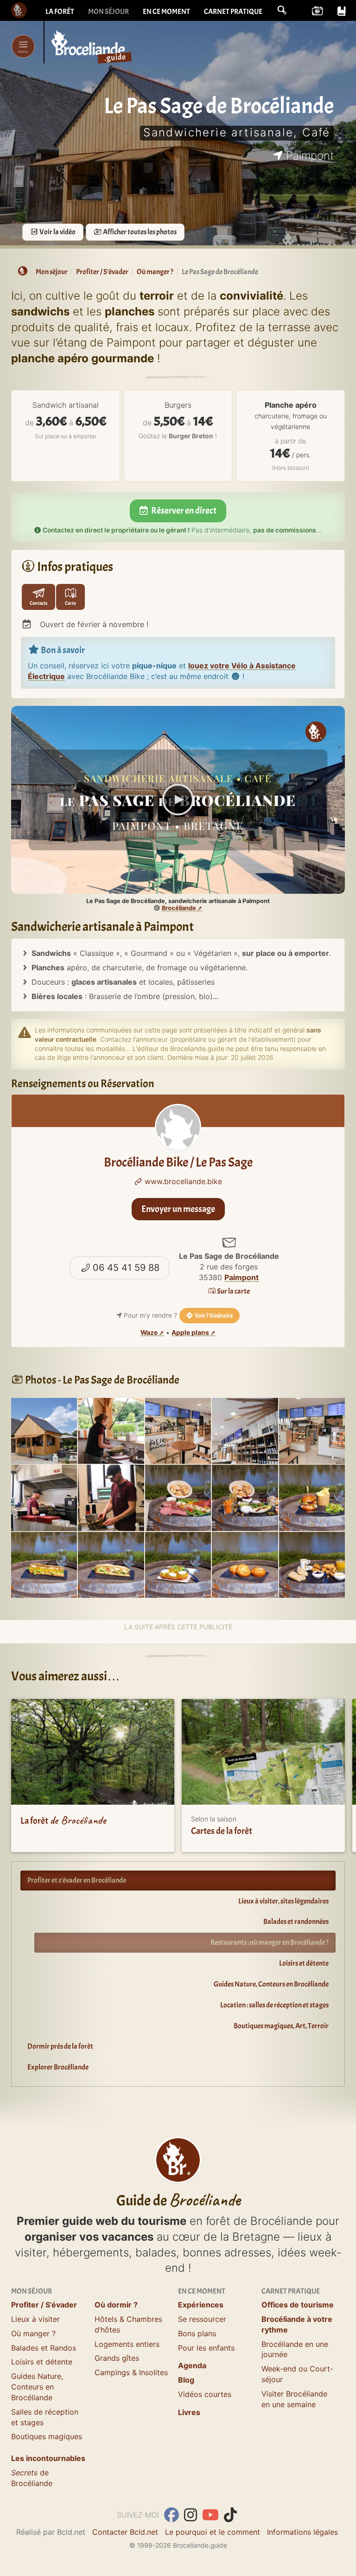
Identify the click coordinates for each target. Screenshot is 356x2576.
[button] (282, 10)
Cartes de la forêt (222, 1831)
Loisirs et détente (304, 1963)
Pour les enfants (206, 2348)
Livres (189, 2412)
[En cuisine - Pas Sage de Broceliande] (111, 1497)
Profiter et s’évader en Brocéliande (77, 1880)
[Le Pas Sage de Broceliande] (312, 1430)
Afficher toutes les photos (139, 232)
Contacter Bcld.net (125, 2532)
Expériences (201, 2305)
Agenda (192, 2365)
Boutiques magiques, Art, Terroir (281, 2026)
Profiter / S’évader (44, 2305)
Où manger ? (33, 2333)
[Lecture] (178, 800)
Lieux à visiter (35, 2319)
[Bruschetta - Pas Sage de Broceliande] (178, 1564)
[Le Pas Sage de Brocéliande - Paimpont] (44, 1430)
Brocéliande (179, 908)
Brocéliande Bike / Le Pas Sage (178, 1162)
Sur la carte (233, 1291)
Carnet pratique (233, 12)
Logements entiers (127, 2344)
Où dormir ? (116, 2305)
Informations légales (302, 2532)
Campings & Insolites (131, 2372)
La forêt (60, 12)
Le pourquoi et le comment (213, 2532)
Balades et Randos (44, 2348)
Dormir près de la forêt (60, 2046)
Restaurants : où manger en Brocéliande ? (270, 1942)
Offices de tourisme (298, 2305)
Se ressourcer (202, 2319)
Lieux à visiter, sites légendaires (283, 1901)
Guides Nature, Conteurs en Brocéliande (271, 1984)
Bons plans (197, 2333)
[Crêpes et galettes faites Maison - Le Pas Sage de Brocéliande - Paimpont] (111, 1430)
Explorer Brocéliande (58, 2067)
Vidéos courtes (205, 2394)
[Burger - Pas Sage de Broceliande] (312, 1497)
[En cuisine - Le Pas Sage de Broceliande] (44, 1497)
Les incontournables (48, 2458)
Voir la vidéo (57, 232)
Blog (186, 2380)
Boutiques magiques (47, 2436)
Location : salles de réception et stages (274, 2005)
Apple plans (190, 1333)
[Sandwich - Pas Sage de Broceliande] (44, 1564)
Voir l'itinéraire (213, 1316)
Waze (149, 1333)
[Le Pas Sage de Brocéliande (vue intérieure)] (178, 1430)
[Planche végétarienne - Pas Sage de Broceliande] (245, 1497)
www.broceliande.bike (182, 1181)
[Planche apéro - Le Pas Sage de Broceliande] (178, 1497)
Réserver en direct (183, 510)
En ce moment (166, 12)
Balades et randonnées (296, 1922)
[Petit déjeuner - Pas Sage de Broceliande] (312, 1564)
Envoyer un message (178, 1209)
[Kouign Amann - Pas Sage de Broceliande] (245, 1564)
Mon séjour (108, 12)
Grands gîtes (117, 2358)
